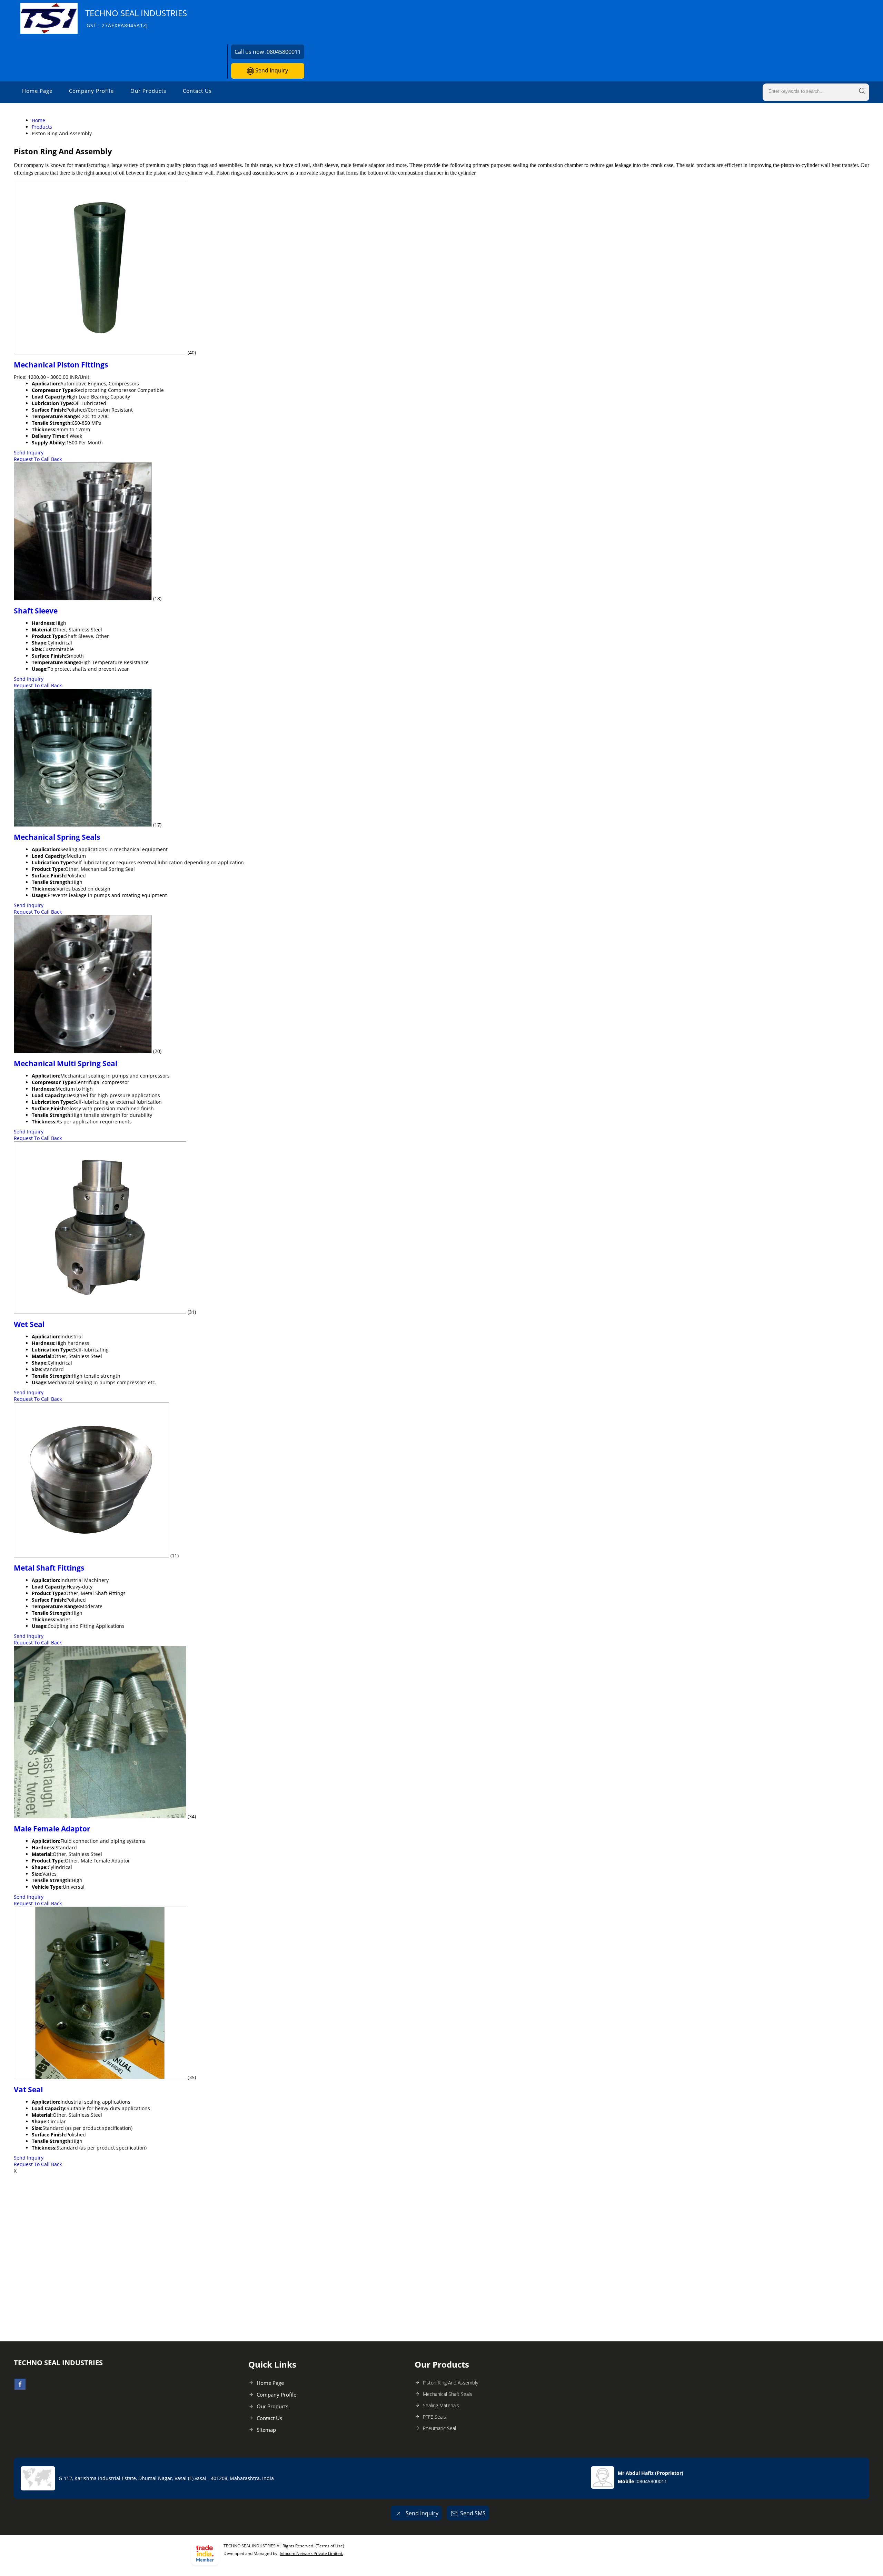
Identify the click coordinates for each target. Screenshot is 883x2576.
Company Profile (91, 91)
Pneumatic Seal (439, 2428)
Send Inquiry (271, 70)
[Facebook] (20, 2388)
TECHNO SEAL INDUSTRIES (136, 18)
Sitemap (266, 2430)
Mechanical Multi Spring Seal (66, 1063)
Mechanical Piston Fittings (61, 365)
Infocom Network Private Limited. (311, 2553)
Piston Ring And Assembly (450, 2383)
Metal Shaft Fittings (49, 1568)
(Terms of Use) (330, 2546)
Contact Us (197, 91)
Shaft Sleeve (36, 611)
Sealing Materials (441, 2405)
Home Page (37, 91)
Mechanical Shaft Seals (448, 2394)
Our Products (148, 91)
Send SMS (473, 2513)
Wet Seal (29, 1324)
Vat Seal (28, 2090)
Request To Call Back (38, 459)
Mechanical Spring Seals (57, 837)
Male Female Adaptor (52, 1829)
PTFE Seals (434, 2417)
